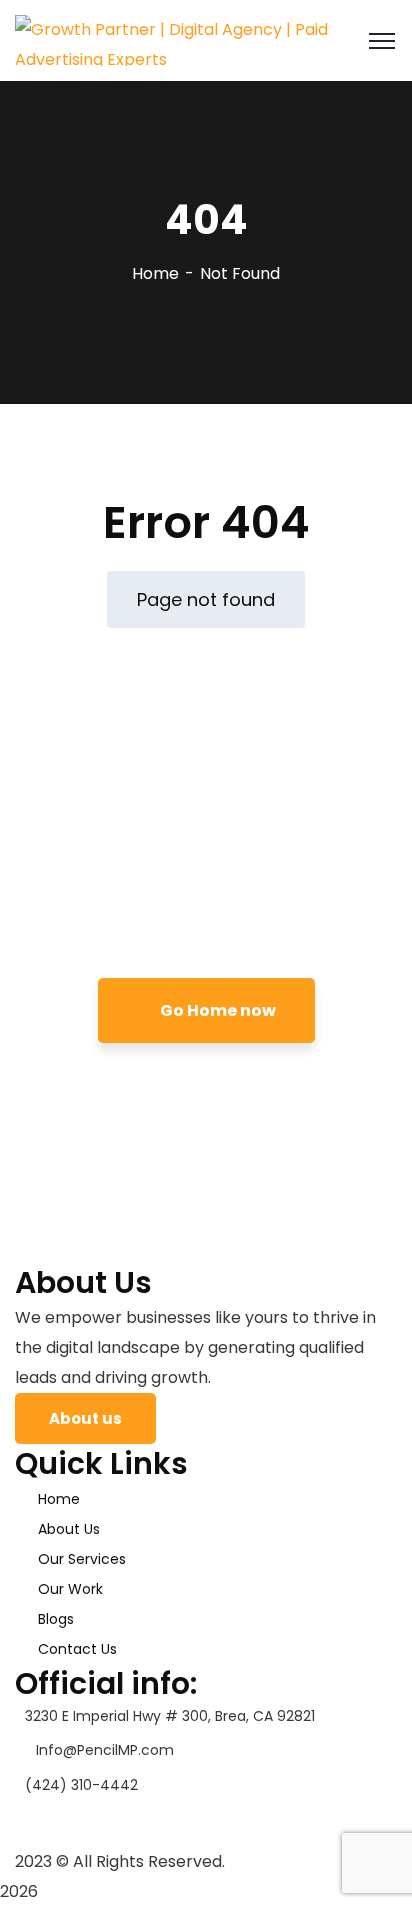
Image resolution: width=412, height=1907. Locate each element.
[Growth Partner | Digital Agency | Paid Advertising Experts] (206, 39)
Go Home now (216, 1010)
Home (155, 273)
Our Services (82, 1559)
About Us (69, 1529)
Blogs (56, 1619)
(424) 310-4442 (81, 1785)
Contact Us (77, 1649)
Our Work (70, 1589)
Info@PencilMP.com (105, 1750)
